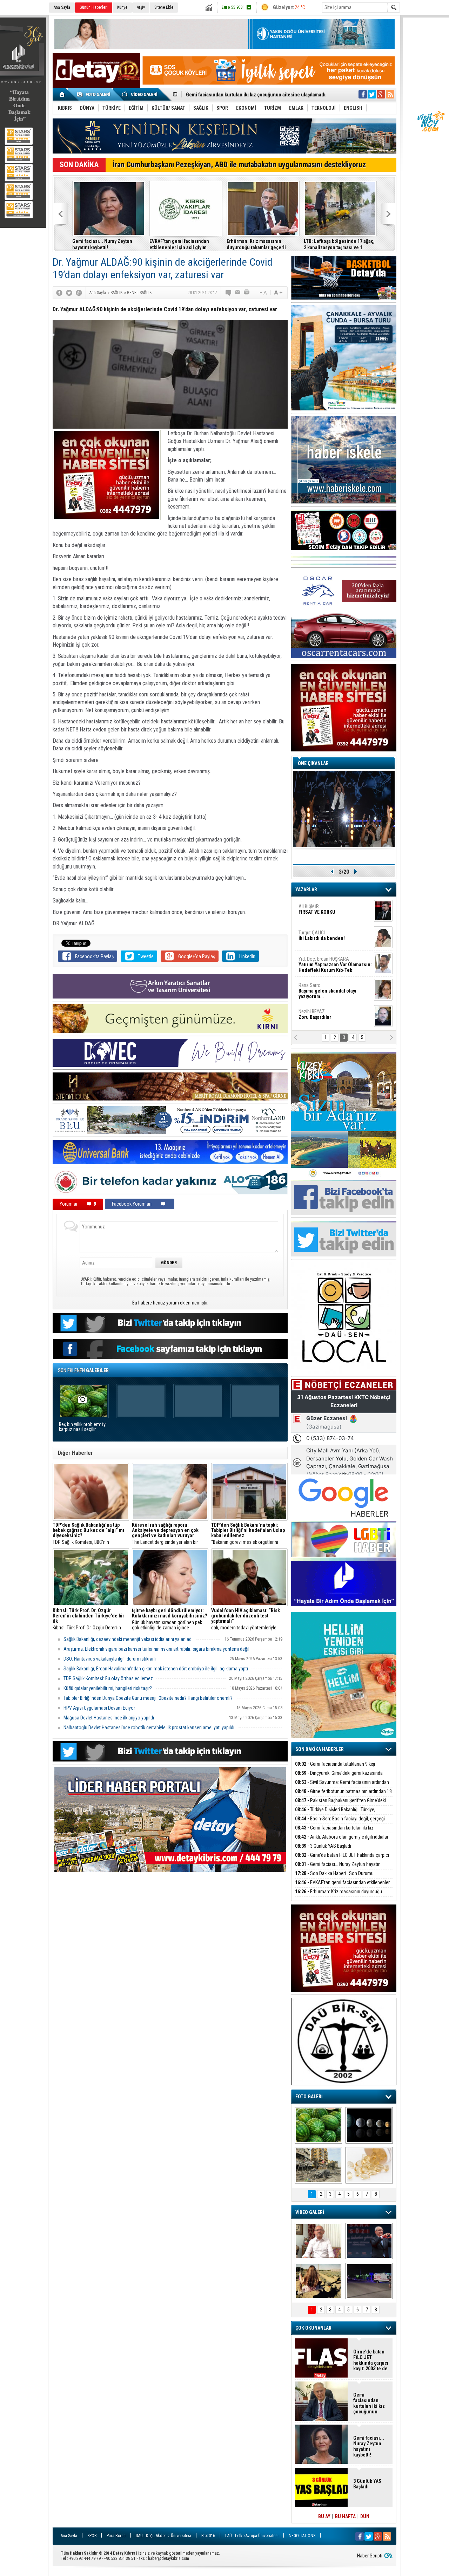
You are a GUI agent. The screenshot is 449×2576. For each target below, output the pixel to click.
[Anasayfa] (62, 94)
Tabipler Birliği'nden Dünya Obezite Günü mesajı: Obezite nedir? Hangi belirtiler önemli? (148, 1698)
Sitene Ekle (164, 7)
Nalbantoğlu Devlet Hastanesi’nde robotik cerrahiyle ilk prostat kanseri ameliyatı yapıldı (149, 1727)
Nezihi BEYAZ (315, 1014)
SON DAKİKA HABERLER (320, 1749)
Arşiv (141, 7)
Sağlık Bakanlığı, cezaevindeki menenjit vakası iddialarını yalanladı (128, 1639)
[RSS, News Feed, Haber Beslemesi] (390, 94)
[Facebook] (59, 293)
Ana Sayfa (62, 7)
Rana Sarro (327, 991)
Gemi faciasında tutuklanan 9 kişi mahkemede (335, 1768)
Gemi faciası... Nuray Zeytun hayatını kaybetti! (102, 244)
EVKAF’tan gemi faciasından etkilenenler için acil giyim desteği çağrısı (179, 244)
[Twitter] (69, 293)
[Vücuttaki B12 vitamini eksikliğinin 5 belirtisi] (369, 2165)
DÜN (365, 2516)
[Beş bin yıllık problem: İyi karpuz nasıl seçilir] (318, 2125)
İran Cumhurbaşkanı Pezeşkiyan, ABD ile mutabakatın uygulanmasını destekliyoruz (239, 165)
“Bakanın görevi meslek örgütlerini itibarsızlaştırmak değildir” (248, 1534)
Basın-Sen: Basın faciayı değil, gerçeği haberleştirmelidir (340, 1823)
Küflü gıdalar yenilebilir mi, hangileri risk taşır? (108, 1688)
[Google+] (79, 293)
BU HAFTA (345, 2516)
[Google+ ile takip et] (381, 94)
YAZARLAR (306, 890)
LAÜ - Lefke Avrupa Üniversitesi (252, 2536)
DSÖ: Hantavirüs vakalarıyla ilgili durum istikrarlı (110, 1659)
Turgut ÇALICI (322, 935)
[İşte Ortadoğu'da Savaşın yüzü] (318, 2165)
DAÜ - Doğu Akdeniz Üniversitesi (163, 2536)
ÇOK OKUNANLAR (313, 2328)
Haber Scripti (370, 2556)
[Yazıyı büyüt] (278, 293)
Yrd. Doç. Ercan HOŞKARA (335, 965)
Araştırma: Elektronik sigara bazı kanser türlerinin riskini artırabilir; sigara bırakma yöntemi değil (156, 1649)
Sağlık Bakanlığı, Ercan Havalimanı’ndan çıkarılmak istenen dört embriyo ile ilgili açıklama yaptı (156, 1669)
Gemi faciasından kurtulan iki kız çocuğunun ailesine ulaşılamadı (334, 1832)
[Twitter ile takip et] (372, 94)
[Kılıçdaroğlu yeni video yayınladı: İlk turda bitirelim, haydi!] (369, 2241)
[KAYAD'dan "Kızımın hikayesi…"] (318, 2281)
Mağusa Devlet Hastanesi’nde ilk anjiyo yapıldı (109, 1718)
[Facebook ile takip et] (363, 94)
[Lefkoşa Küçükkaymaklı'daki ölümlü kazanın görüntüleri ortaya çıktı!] (369, 2281)
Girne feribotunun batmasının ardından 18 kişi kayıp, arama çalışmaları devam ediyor (343, 1795)
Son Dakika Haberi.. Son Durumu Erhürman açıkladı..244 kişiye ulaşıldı (334, 1877)
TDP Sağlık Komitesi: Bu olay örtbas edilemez (108, 1678)
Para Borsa (116, 2536)
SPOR (92, 2536)
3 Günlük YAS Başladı (208, 95)
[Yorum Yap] (229, 293)
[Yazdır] (247, 293)
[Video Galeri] (140, 94)
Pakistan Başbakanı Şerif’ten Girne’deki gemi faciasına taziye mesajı (340, 1804)
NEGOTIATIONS (302, 2536)
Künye (122, 7)
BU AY (324, 2516)
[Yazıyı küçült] (263, 293)
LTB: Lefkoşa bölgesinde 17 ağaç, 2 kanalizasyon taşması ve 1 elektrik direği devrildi (339, 244)
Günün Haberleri (94, 7)
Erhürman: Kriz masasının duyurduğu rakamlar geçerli (256, 244)
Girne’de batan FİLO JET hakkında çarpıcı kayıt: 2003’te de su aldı (342, 1859)
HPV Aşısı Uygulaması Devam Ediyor (99, 1708)
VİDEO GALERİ (310, 2212)
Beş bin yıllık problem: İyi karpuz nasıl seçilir (83, 1427)
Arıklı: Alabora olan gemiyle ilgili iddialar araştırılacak (342, 1841)
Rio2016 (208, 2536)
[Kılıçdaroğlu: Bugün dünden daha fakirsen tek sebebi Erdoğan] (318, 2241)
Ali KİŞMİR (317, 909)
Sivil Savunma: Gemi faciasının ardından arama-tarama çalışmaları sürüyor (342, 1786)
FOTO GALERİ (309, 2097)
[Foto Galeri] (95, 94)
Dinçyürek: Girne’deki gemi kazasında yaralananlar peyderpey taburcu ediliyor (339, 1777)
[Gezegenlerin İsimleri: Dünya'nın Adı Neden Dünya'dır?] (369, 2125)
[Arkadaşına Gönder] (238, 293)
